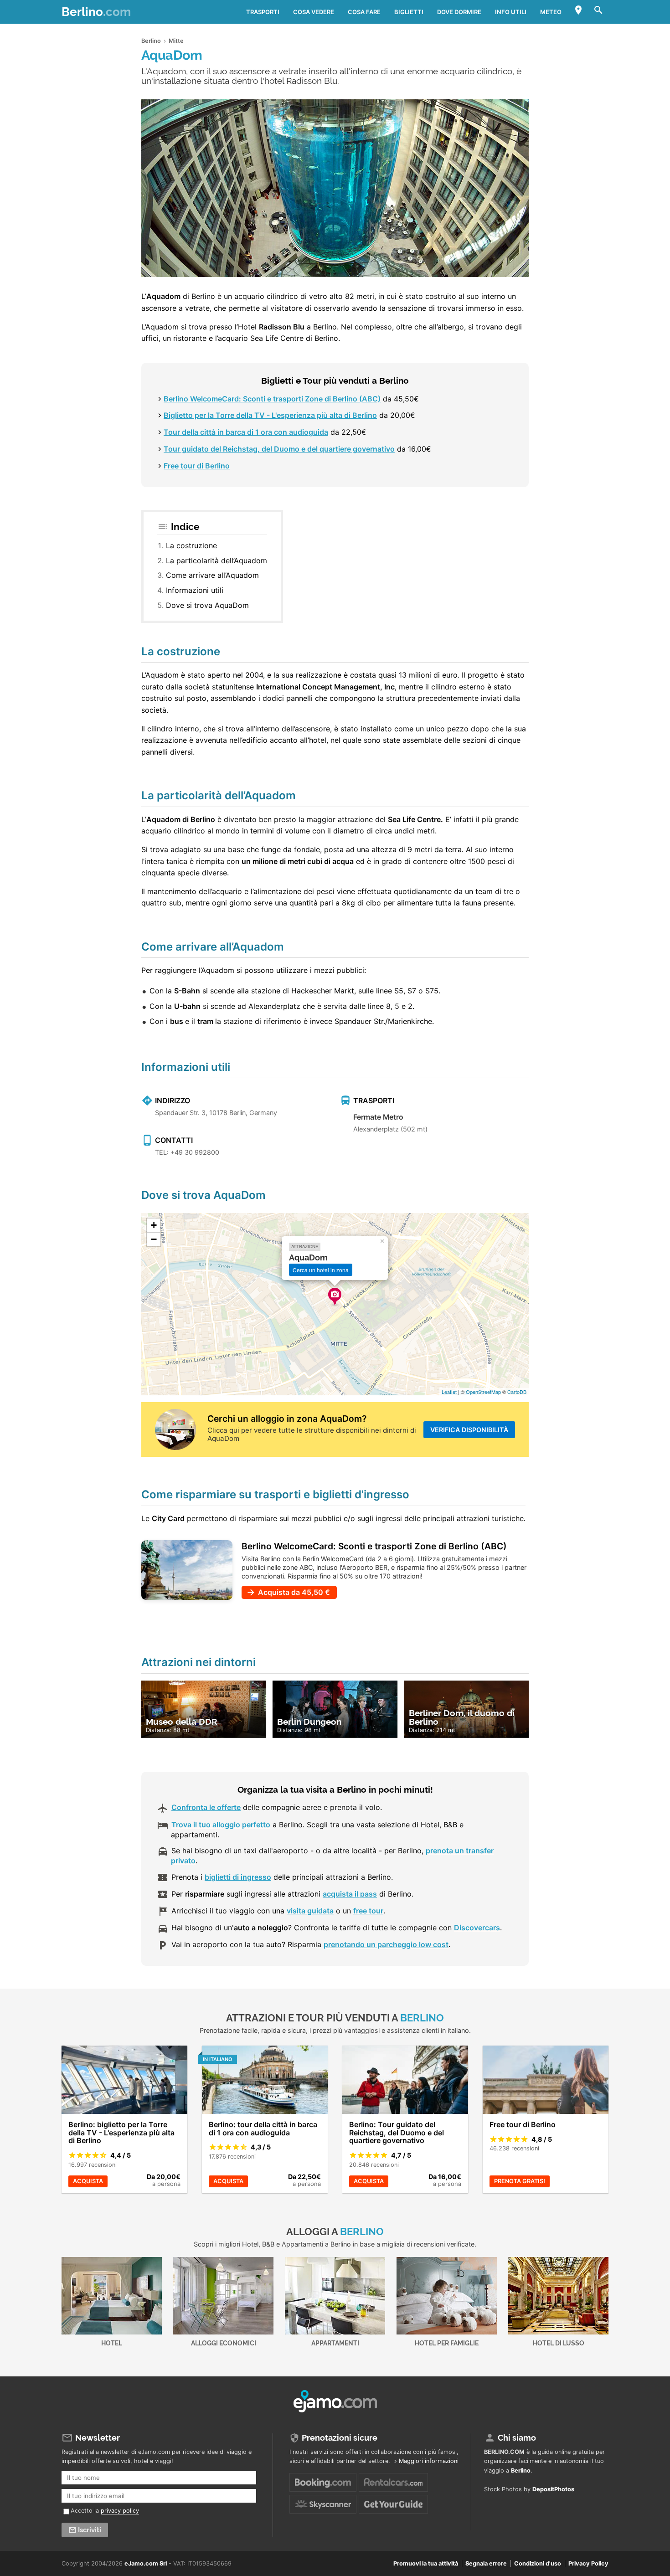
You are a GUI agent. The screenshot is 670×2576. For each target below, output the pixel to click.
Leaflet (449, 1392)
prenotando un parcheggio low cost (386, 1944)
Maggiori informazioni (429, 2461)
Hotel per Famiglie (447, 2343)
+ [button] (154, 1225)
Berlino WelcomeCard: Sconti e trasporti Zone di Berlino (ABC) (272, 399)
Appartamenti (335, 2343)
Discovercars (477, 1928)
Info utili (511, 12)
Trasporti (263, 12)
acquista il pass (350, 1894)
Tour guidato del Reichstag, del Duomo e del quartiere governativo (279, 449)
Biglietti (409, 12)
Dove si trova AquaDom (207, 605)
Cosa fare (364, 12)
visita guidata (310, 1911)
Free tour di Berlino (197, 466)
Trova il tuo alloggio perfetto (221, 1825)
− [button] (154, 1239)
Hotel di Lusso (559, 2343)
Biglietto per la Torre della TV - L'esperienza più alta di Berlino (270, 415)
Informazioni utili (195, 590)
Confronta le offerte (206, 1807)
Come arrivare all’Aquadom (212, 575)
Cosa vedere (314, 12)
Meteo (551, 12)
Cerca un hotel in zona (321, 1270)
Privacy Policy (588, 2563)
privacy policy (120, 2511)
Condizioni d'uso (538, 2563)
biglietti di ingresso (238, 1877)
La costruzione (191, 545)
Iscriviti (90, 2530)
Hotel (112, 2343)
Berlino (96, 12)
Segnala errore (486, 2563)
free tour (368, 1911)
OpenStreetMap (483, 1392)
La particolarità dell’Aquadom (216, 560)
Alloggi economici (224, 2343)
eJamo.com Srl (146, 2563)
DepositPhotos (553, 2489)
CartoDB (517, 1392)
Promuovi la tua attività (426, 2563)
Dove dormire (459, 12)
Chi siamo (517, 2438)
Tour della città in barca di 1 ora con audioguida (246, 432)
